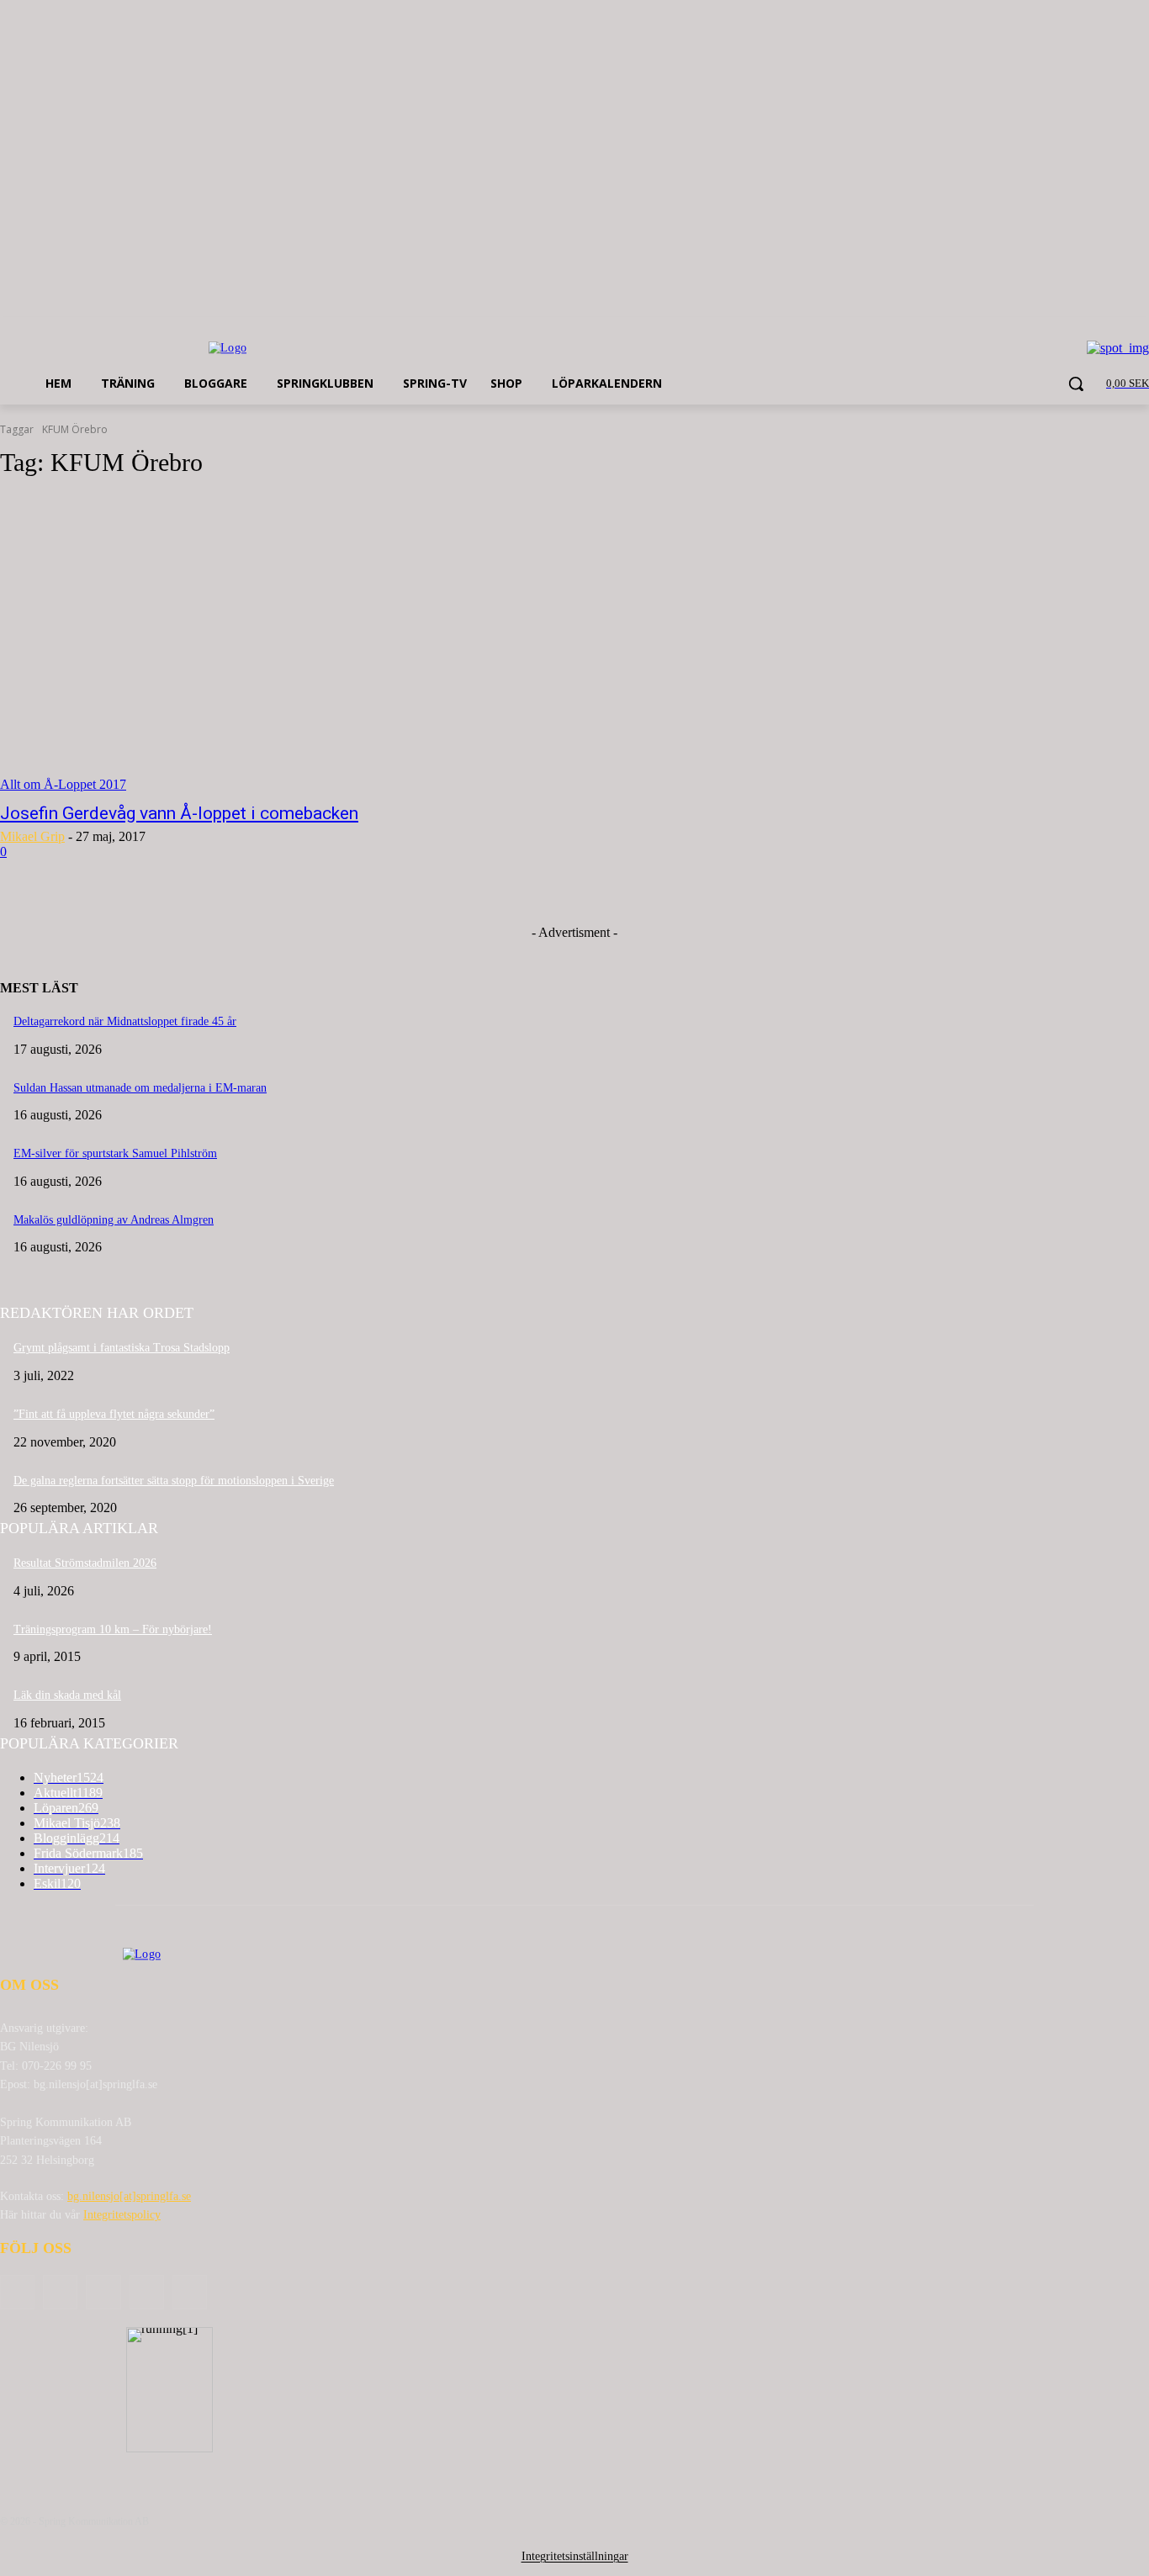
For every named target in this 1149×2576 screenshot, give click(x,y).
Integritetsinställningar (575, 2556)
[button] (1076, 383)
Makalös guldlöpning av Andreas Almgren (114, 1220)
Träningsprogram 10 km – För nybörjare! (113, 1629)
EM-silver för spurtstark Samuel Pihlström (115, 1153)
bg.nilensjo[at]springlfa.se (129, 2196)
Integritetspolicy (122, 2215)
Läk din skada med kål (67, 1695)
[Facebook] (60, 2292)
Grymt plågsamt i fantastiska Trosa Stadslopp (122, 1348)
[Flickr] (103, 2292)
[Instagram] (147, 2292)
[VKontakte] (190, 2292)
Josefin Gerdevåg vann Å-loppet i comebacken (179, 813)
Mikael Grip (32, 836)
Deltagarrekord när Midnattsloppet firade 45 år (125, 1021)
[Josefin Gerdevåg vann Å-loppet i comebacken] (297, 643)
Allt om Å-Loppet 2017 (63, 784)
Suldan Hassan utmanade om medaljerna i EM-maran (140, 1088)
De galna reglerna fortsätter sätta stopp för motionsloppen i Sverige (174, 1481)
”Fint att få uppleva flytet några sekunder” (114, 1414)
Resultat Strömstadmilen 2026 (85, 1563)
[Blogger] (17, 2292)
